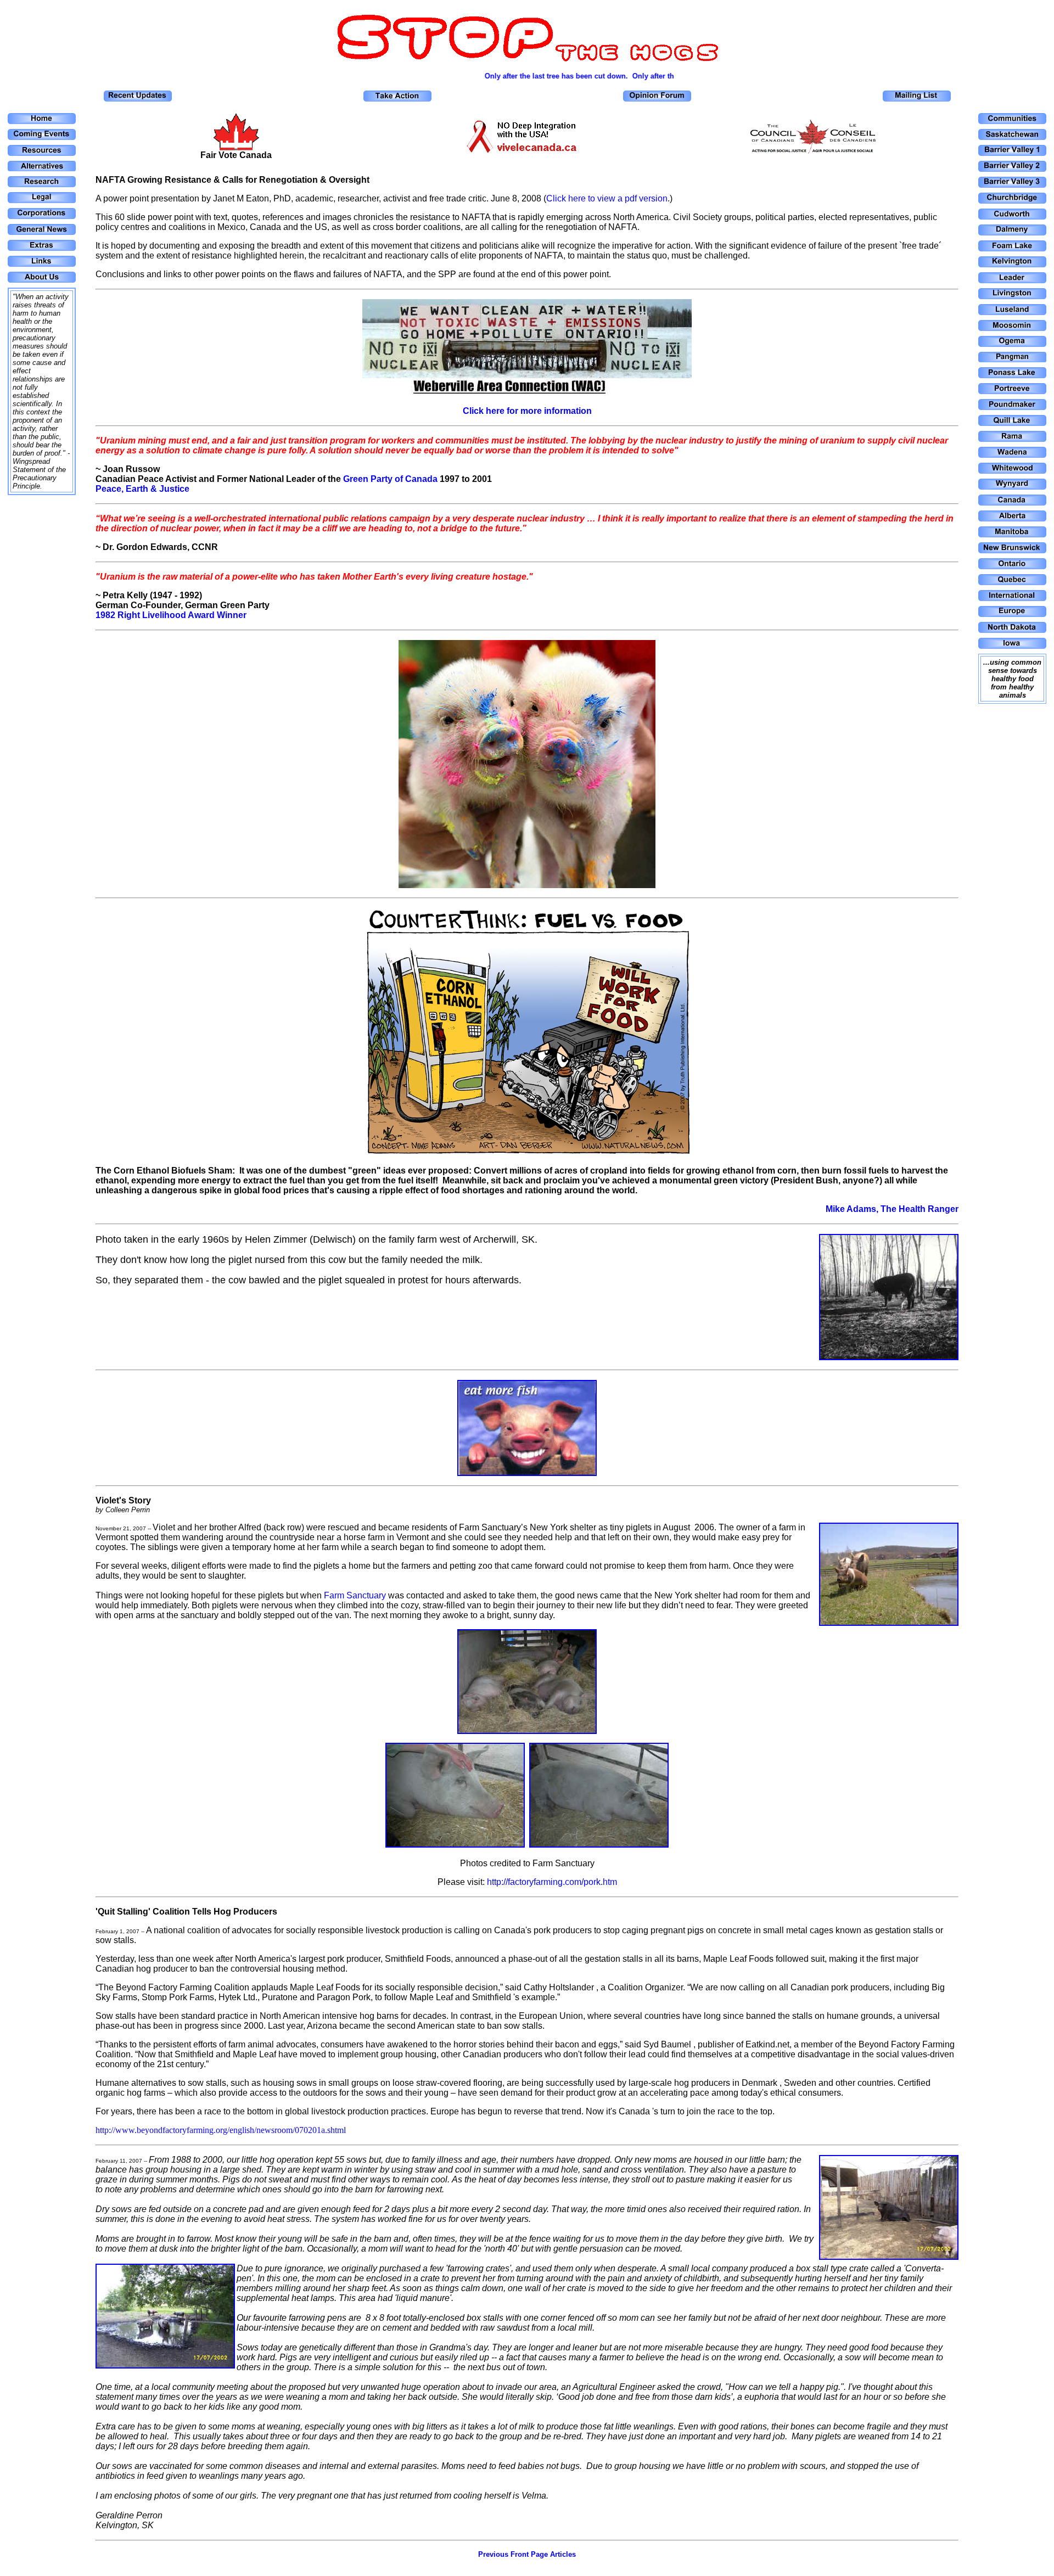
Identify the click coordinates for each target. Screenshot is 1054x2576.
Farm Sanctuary (355, 1595)
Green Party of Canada (390, 479)
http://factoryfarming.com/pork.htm (552, 1882)
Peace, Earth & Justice (142, 489)
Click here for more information (527, 411)
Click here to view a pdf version (607, 198)
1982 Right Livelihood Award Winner (171, 615)
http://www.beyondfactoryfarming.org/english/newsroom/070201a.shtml (221, 2130)
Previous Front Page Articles (527, 2554)
